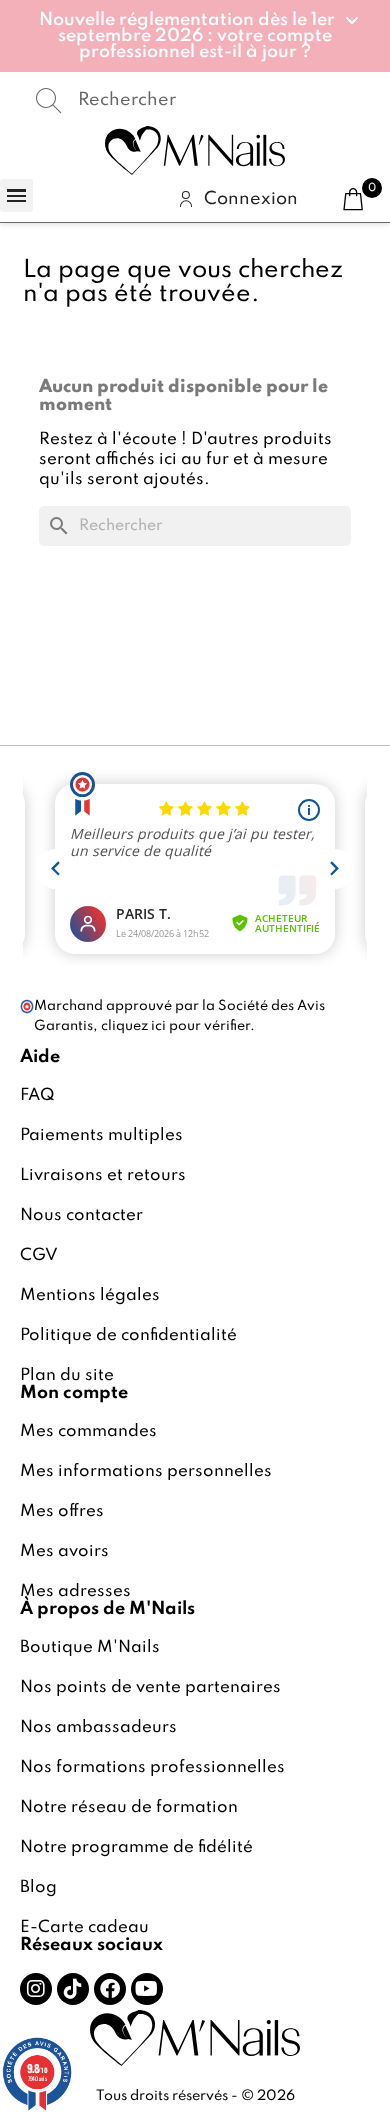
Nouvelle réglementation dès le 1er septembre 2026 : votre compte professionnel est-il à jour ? (187, 36)
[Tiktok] (73, 1989)
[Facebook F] (110, 1989)
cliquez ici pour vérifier (175, 1026)
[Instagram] (36, 1989)
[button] (195, 36)
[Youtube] (147, 1989)
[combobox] (195, 101)
